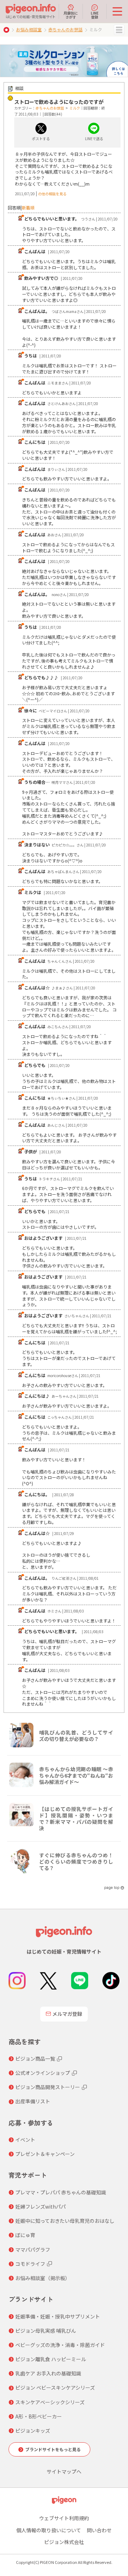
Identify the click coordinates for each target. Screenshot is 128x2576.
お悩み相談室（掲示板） (43, 2278)
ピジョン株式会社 (64, 2542)
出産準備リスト (33, 2101)
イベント (25, 2140)
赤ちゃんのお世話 (65, 29)
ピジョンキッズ (33, 2431)
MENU (119, 30)
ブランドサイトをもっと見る (53, 2449)
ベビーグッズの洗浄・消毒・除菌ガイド (60, 2345)
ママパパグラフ (33, 2250)
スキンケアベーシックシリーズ (50, 2402)
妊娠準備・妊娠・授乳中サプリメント (58, 2316)
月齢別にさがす (71, 15)
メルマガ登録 (67, 2014)
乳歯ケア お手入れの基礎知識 (48, 2373)
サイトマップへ (64, 2471)
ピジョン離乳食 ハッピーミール (51, 2359)
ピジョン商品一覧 (35, 2059)
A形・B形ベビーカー (39, 2416)
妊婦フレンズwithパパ (41, 2206)
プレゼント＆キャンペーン (45, 2154)
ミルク (75, 108)
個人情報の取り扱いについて (49, 2530)
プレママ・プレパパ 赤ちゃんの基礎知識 (61, 2192)
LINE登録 (95, 15)
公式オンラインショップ (43, 2073)
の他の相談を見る (52, 194)
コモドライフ (30, 2264)
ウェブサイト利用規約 (64, 2518)
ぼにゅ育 (25, 2235)
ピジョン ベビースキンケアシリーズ (55, 2388)
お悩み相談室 (29, 29)
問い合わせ (99, 2530)
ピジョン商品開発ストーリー (48, 2087)
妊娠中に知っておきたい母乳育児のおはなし (65, 2221)
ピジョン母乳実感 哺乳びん (46, 2331)
